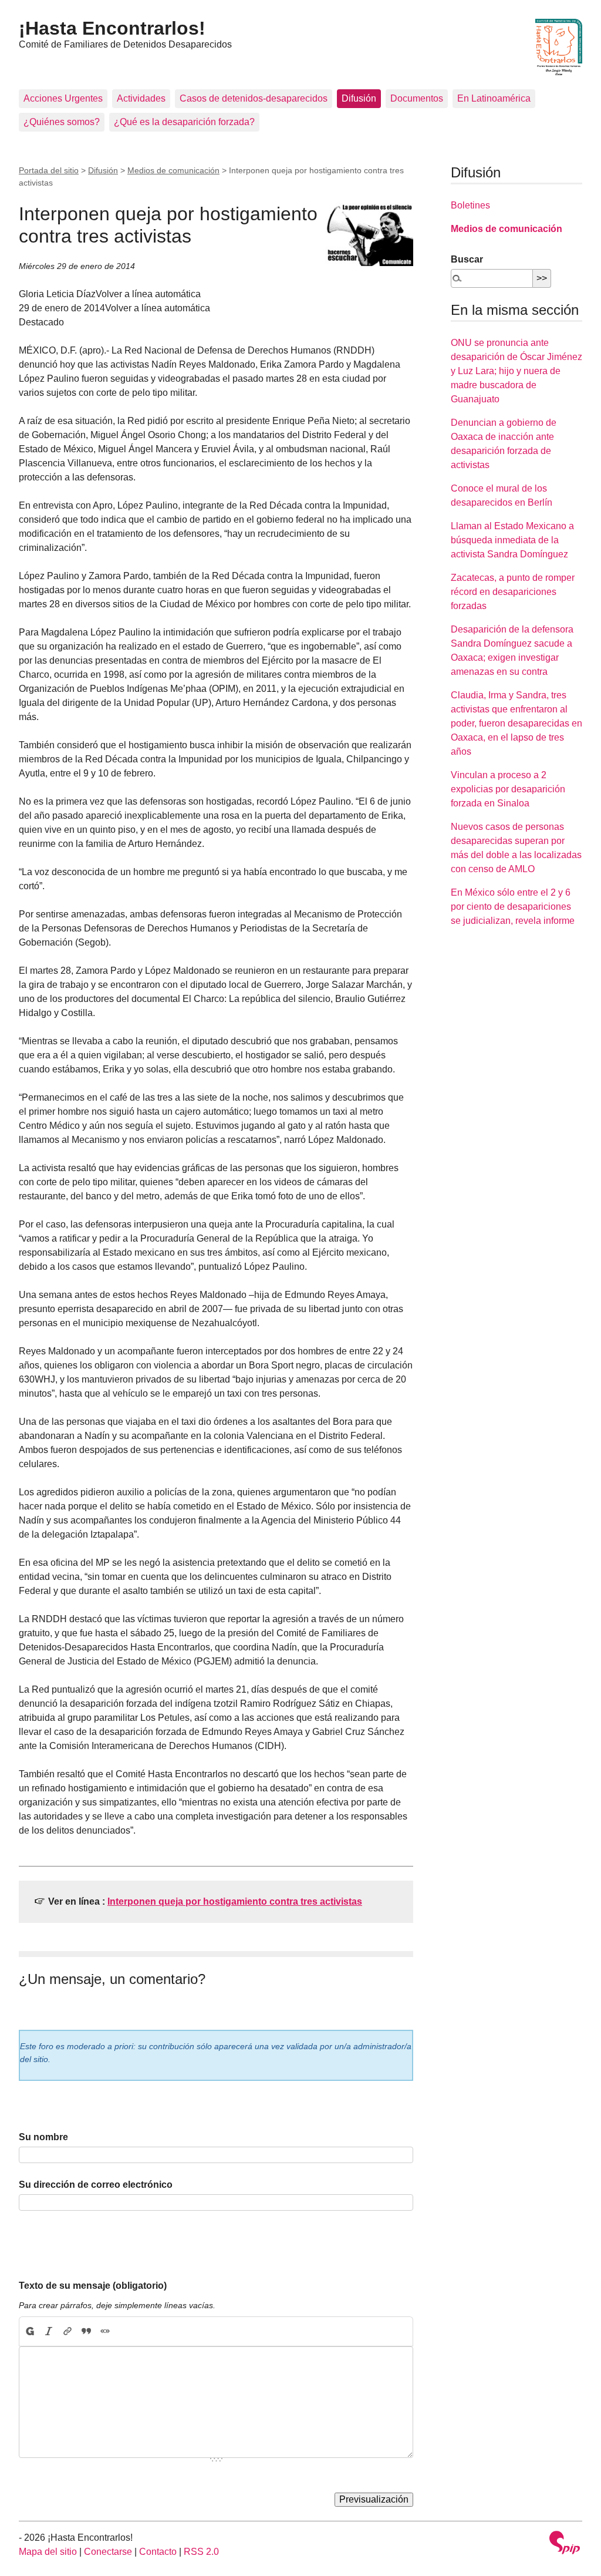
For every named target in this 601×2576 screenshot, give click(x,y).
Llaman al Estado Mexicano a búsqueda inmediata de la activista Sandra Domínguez (512, 540)
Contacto (158, 2552)
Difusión (359, 98)
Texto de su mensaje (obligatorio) (93, 2286)
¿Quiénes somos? (62, 122)
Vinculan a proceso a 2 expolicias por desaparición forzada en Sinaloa (508, 789)
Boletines (470, 205)
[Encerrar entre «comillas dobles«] (105, 2332)
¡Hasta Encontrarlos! (112, 28)
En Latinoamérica (494, 98)
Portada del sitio (49, 170)
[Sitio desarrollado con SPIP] (565, 2544)
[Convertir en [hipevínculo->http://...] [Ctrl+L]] (67, 2332)
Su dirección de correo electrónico (96, 2185)
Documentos (417, 98)
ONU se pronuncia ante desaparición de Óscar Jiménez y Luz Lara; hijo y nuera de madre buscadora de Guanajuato (516, 371)
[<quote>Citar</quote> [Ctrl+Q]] (86, 2332)
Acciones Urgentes (63, 98)
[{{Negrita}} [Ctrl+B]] (29, 2332)
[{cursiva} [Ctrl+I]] (49, 2332)
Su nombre (43, 2137)
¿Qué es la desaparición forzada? (184, 122)
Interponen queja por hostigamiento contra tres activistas (235, 1901)
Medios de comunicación (173, 170)
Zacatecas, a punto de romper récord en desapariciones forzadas (513, 592)
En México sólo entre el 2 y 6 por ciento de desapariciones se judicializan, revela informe (513, 907)
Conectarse (108, 2552)
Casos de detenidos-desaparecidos (254, 98)
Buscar (467, 259)
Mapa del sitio (48, 2552)
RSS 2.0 (201, 2552)
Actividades (141, 98)
